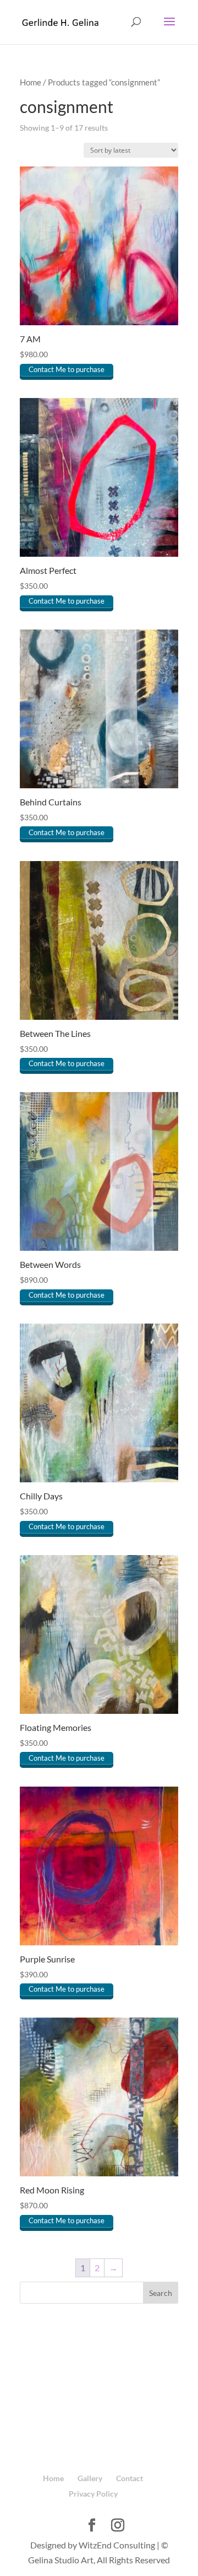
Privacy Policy (93, 2494)
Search (161, 2293)
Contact (130, 2478)
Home (31, 82)
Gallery (90, 2478)
